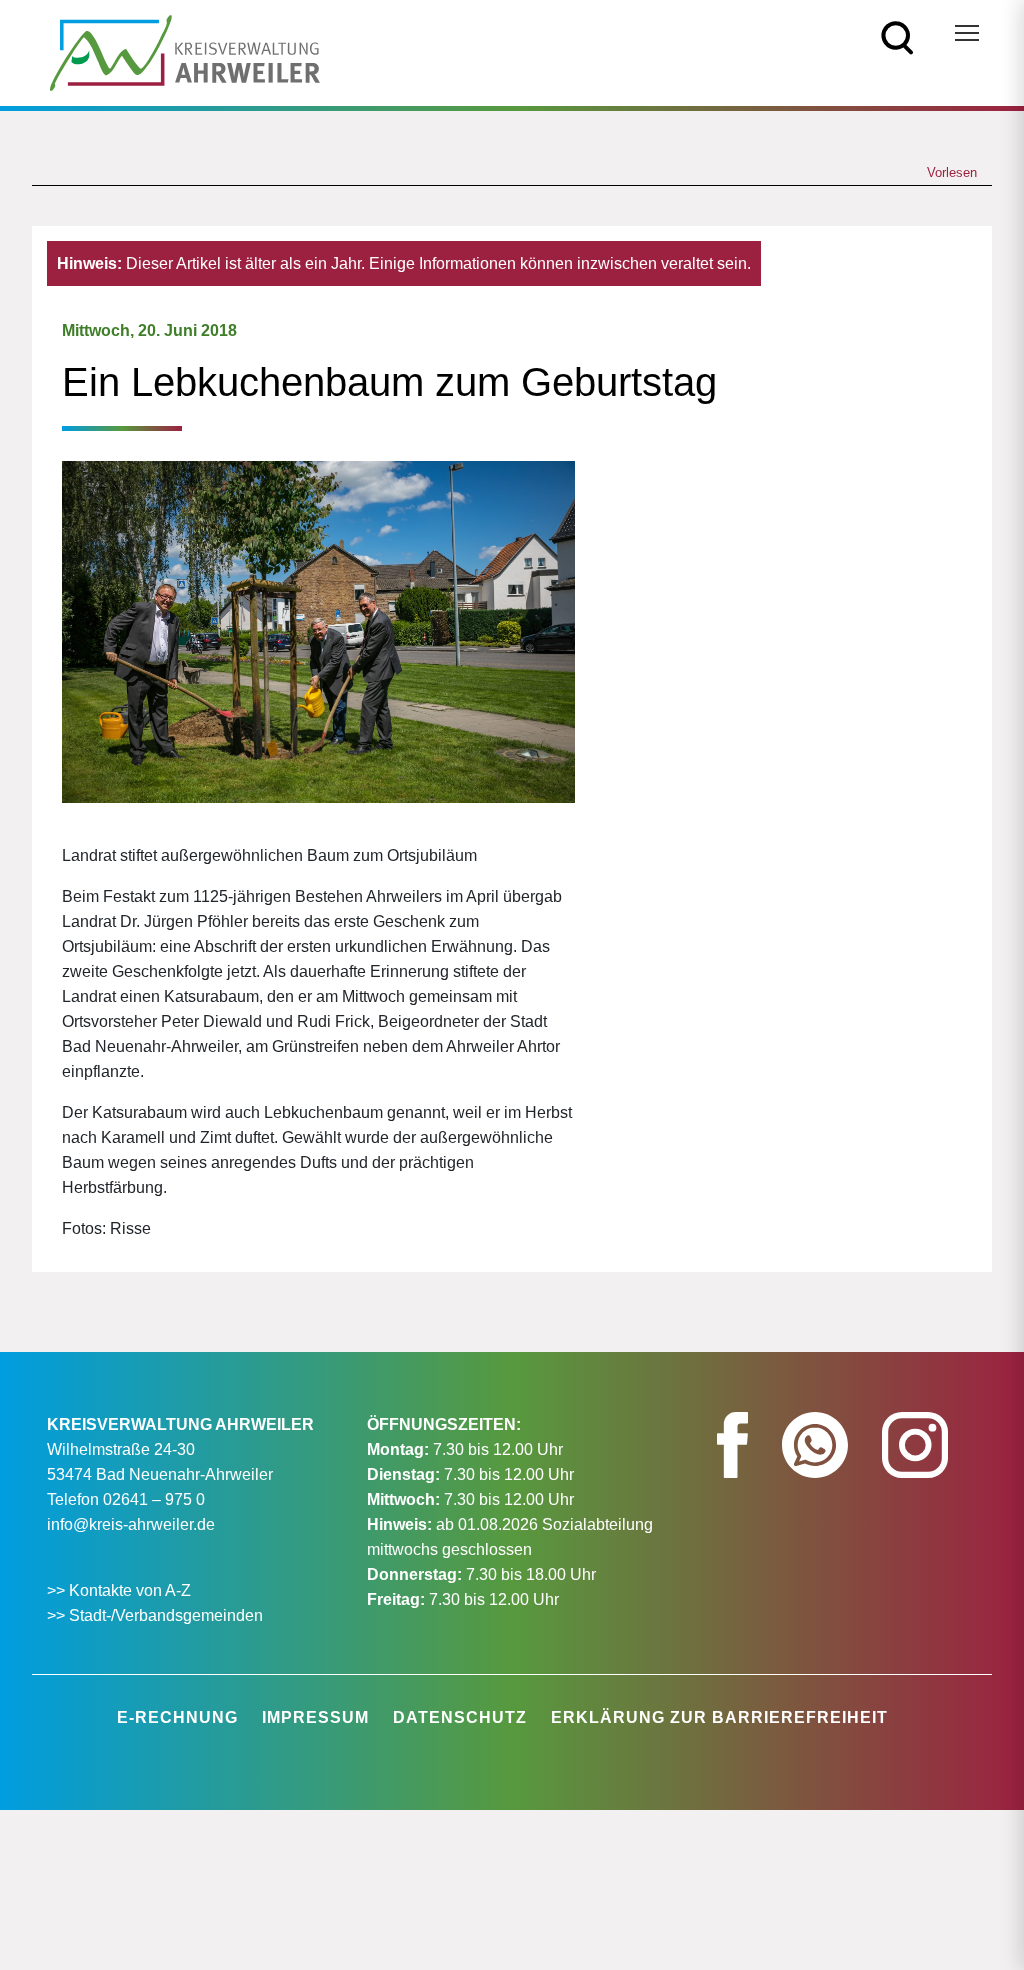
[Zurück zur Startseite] (185, 51)
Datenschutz (460, 1717)
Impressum (315, 1717)
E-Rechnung (177, 1717)
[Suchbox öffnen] (897, 36)
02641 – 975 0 (154, 1499)
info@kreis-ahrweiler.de (131, 1524)
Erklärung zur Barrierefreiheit (719, 1717)
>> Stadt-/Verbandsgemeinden (155, 1615)
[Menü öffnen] (967, 33)
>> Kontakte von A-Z (121, 1590)
